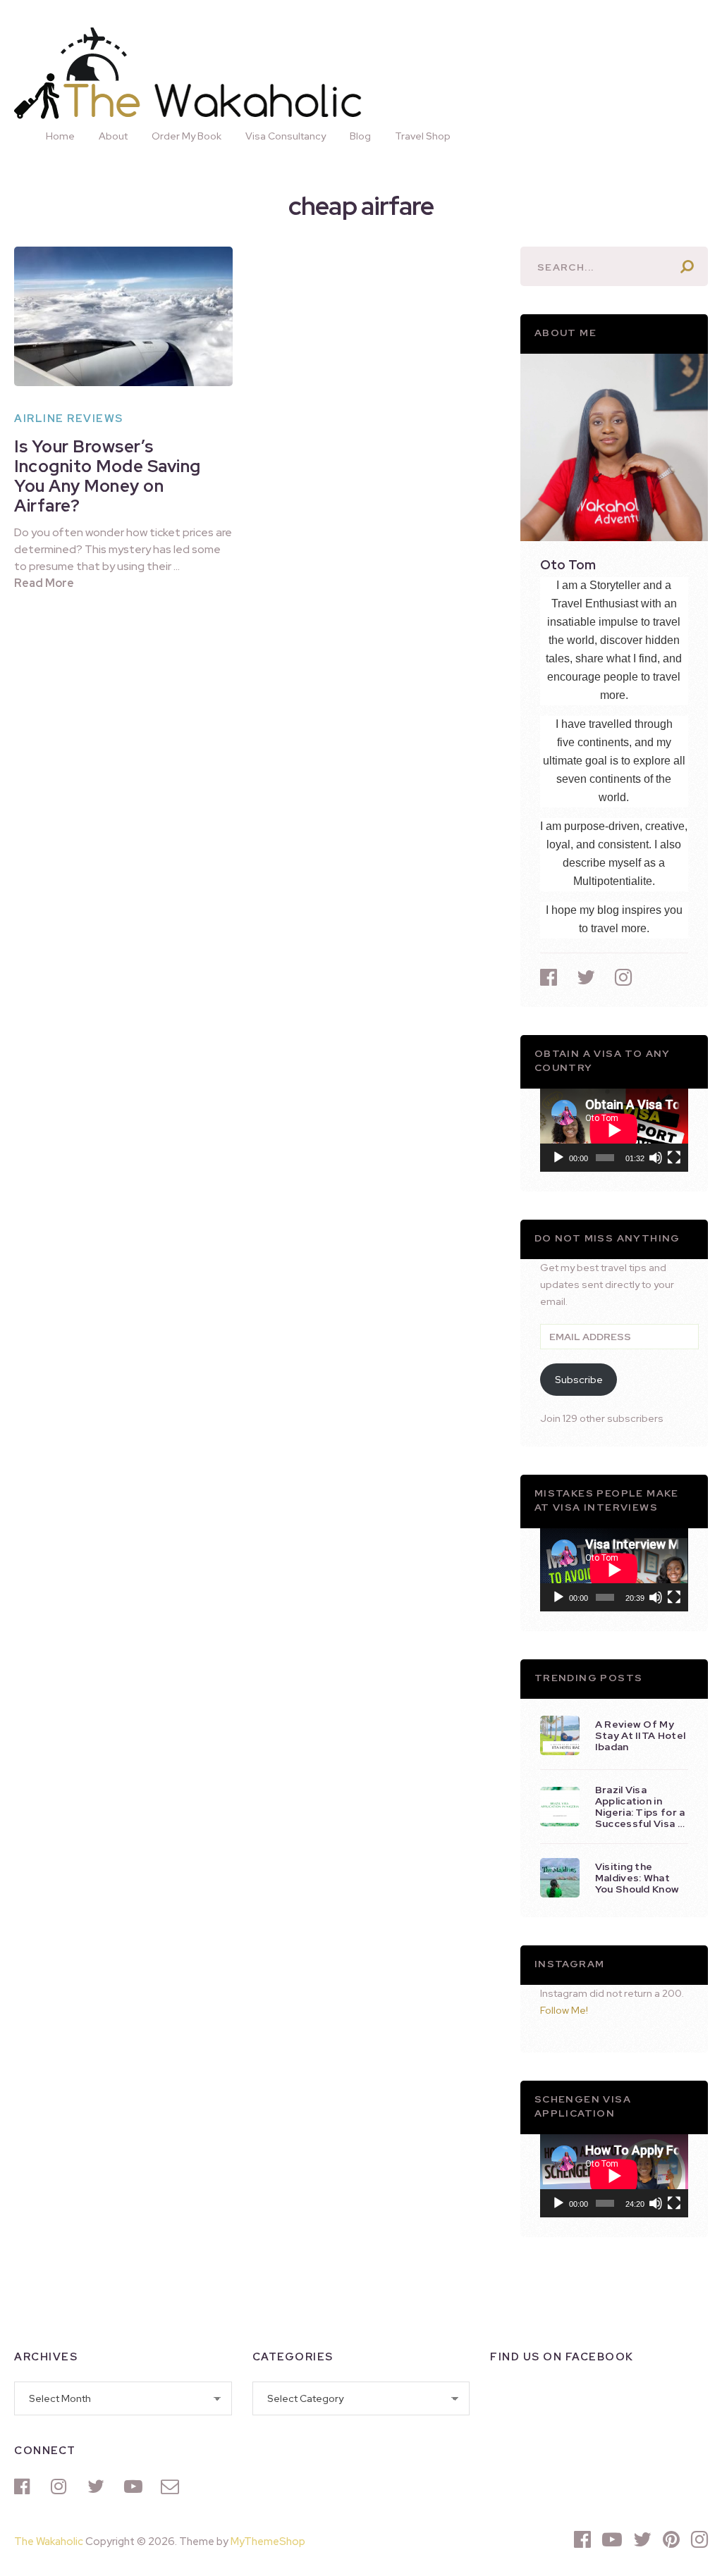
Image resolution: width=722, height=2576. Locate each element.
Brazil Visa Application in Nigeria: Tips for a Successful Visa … (640, 1807)
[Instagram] (62, 2487)
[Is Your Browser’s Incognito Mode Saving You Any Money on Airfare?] (123, 316)
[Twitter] (99, 2487)
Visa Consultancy (286, 136)
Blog (360, 136)
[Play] (558, 1158)
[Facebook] (25, 2487)
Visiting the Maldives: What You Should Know (637, 1878)
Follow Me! (564, 2010)
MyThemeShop (268, 2541)
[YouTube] (135, 2487)
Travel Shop (423, 136)
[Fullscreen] (674, 1158)
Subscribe (579, 1380)
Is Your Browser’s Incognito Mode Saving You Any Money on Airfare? (108, 476)
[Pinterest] (671, 2539)
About (113, 136)
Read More (44, 583)
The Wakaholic (49, 2541)
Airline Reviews (69, 419)
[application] (614, 1130)
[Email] (172, 2487)
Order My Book (186, 136)
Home (60, 136)
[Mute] (656, 1158)
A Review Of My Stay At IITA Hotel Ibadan (640, 1735)
